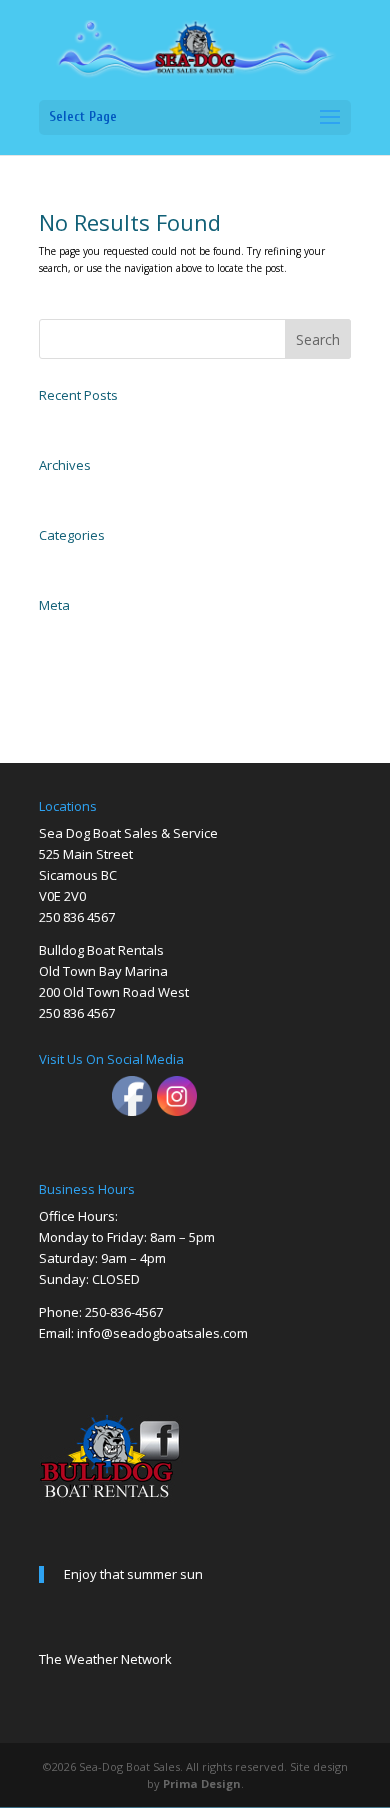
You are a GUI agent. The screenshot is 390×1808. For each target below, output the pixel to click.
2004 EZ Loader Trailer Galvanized (119, 420)
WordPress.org (71, 696)
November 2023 (76, 490)
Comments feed (75, 674)
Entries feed (66, 652)
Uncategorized (72, 560)
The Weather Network (105, 1659)
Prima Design (202, 1783)
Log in (53, 630)
